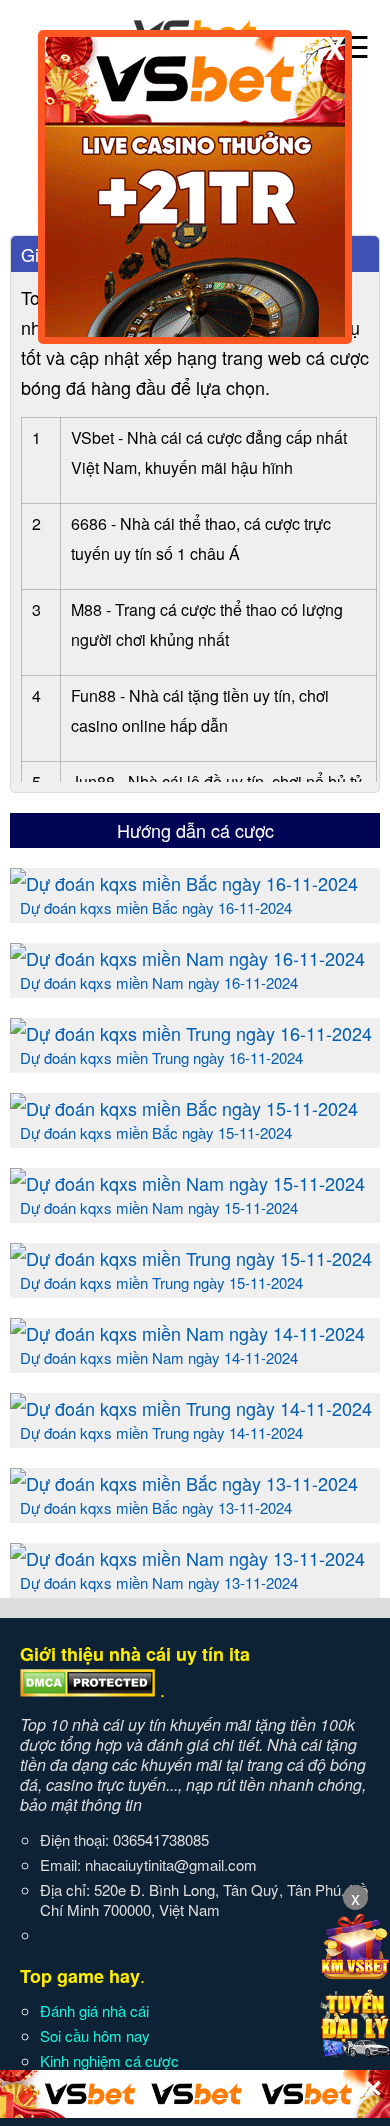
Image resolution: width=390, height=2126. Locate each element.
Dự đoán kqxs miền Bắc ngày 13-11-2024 (156, 1507)
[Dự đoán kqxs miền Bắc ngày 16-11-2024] (184, 883)
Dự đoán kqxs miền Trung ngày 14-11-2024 (161, 1432)
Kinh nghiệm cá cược (109, 2060)
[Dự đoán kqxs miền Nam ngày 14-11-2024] (187, 1333)
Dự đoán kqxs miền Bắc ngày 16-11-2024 (156, 907)
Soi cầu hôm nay (95, 2035)
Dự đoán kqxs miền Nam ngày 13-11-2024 (159, 1582)
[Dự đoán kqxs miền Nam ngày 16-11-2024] (187, 958)
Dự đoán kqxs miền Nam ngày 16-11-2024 (159, 982)
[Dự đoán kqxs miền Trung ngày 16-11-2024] (191, 1033)
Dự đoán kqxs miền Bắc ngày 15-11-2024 (156, 1132)
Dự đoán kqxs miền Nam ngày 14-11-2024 (159, 1357)
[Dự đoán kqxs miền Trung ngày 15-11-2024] (191, 1258)
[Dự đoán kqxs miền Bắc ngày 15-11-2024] (184, 1108)
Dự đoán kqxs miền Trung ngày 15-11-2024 (161, 1282)
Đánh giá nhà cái (94, 2010)
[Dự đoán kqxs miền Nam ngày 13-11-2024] (187, 1558)
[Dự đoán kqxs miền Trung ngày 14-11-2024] (191, 1408)
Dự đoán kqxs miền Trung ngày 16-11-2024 (161, 1057)
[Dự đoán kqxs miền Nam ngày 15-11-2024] (187, 1183)
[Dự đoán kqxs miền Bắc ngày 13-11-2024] (184, 1483)
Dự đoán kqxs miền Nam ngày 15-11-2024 (159, 1207)
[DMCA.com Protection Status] (87, 1690)
